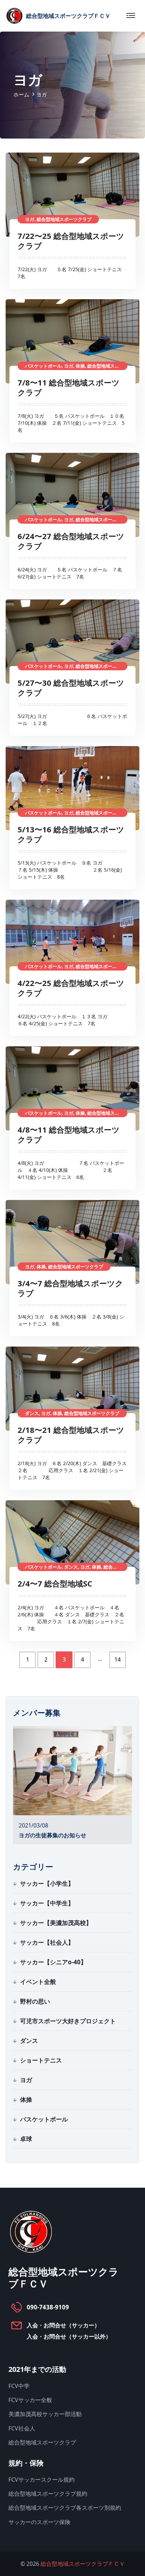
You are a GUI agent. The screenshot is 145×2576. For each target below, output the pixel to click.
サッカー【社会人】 (47, 1942)
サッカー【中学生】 (47, 1903)
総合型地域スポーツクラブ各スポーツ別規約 (65, 2508)
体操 (26, 2099)
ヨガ (26, 2080)
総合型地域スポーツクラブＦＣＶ (83, 2564)
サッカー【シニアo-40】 (53, 1962)
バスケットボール (44, 2119)
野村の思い (35, 2001)
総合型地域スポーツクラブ (42, 2442)
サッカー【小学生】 (47, 1883)
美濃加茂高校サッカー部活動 (45, 2414)
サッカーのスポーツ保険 (39, 2522)
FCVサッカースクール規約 (42, 2480)
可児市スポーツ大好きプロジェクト (68, 2021)
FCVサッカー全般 (30, 2400)
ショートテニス (41, 2060)
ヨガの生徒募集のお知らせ (52, 1835)
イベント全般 (38, 1982)
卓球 (26, 2139)
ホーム (21, 94)
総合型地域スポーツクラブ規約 (48, 2494)
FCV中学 (19, 2386)
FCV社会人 (22, 2428)
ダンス (29, 2041)
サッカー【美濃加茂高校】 (56, 1923)
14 (118, 1659)
